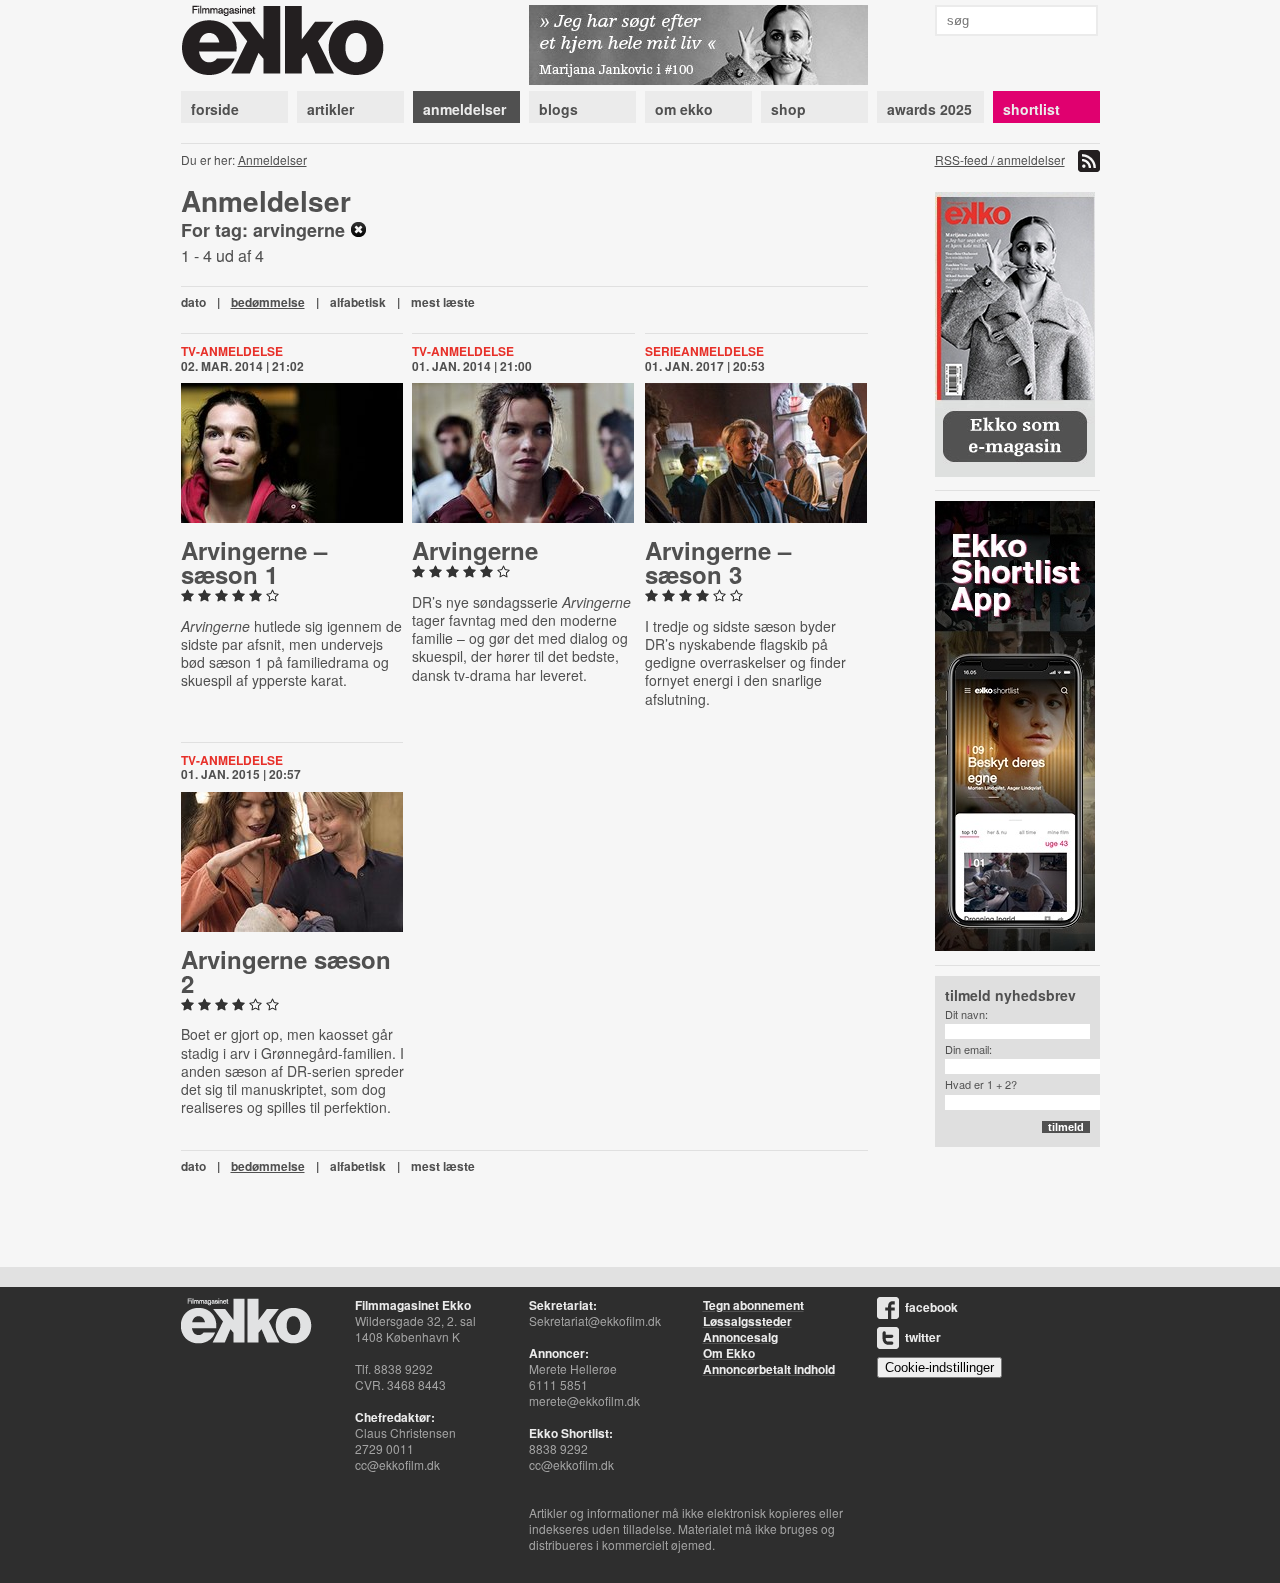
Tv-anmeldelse (232, 351)
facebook (931, 1307)
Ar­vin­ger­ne (475, 550)
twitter (923, 1337)
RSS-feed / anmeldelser (1000, 159)
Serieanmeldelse (704, 351)
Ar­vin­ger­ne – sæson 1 (254, 562)
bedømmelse (268, 302)
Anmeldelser (272, 159)
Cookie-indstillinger (939, 1367)
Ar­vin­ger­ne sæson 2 (286, 971)
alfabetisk (358, 302)
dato (193, 302)
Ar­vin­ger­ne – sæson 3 (718, 562)
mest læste (443, 302)
